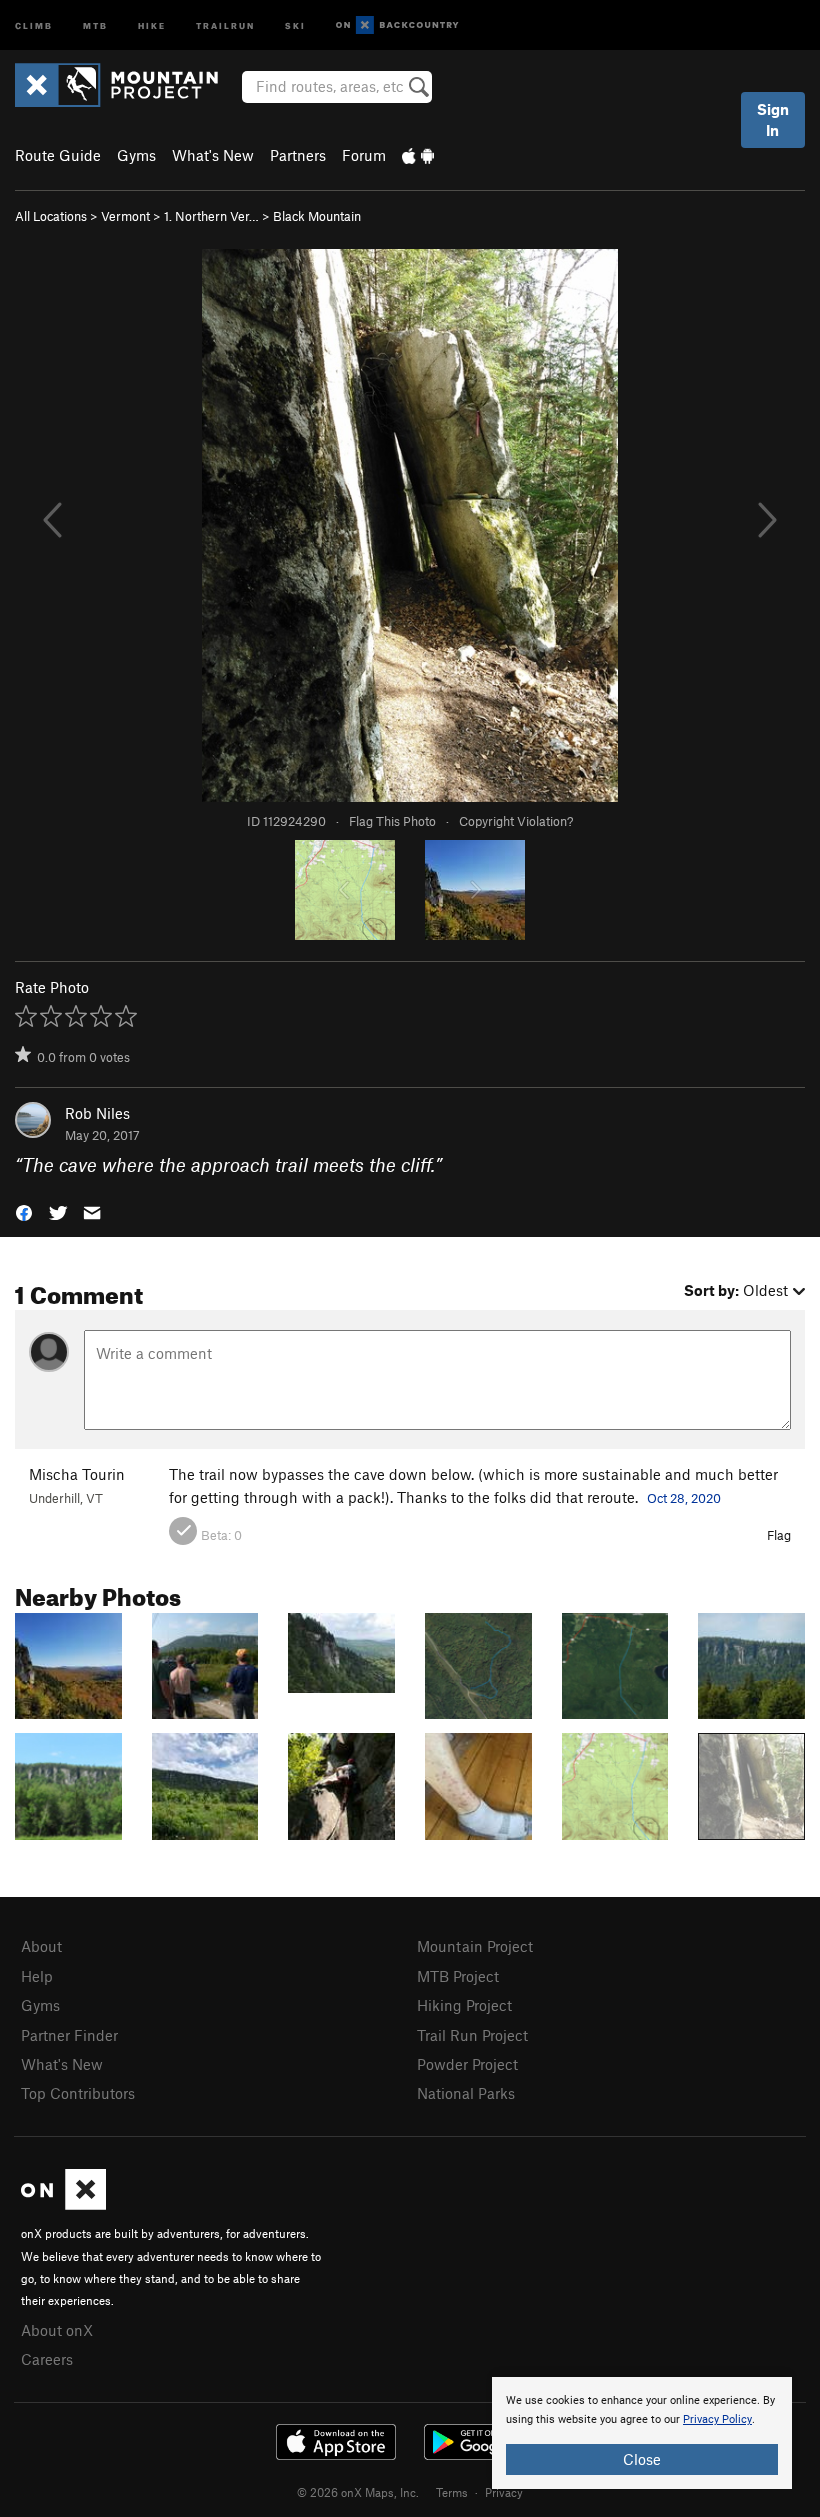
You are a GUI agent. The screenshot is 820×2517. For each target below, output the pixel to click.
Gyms (136, 155)
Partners (298, 155)
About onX (57, 2330)
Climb (34, 24)
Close (642, 2459)
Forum (364, 155)
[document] (642, 2433)
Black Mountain (317, 216)
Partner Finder (69, 2035)
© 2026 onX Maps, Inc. (358, 2492)
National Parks (466, 2093)
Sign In (773, 119)
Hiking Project (464, 2005)
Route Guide (58, 155)
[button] (24, 1211)
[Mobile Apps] (418, 155)
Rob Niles (97, 1113)
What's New (213, 155)
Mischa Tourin (77, 1474)
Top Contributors (78, 2093)
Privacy (504, 2492)
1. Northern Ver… (211, 216)
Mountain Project (475, 1946)
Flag (779, 1535)
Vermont (125, 216)
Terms (452, 2492)
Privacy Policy (717, 2419)
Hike (152, 24)
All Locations (51, 216)
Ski (295, 24)
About (41, 1946)
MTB (95, 24)
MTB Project (458, 1976)
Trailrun (225, 24)
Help (37, 1976)
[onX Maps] (63, 2204)
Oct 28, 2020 (684, 1498)
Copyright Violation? (516, 821)
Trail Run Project (472, 2035)
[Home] (126, 85)
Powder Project (467, 2064)
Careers (47, 2359)
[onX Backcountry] (397, 25)
